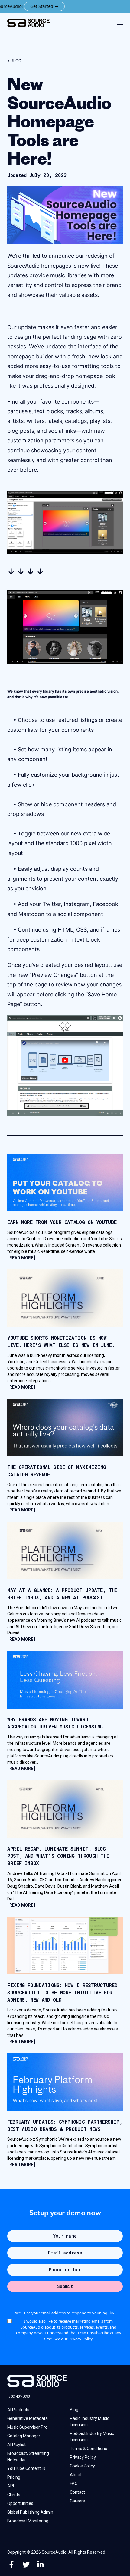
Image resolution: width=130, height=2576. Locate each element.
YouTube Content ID (26, 2468)
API (11, 2486)
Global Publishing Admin (30, 2512)
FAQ (74, 2483)
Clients (14, 2495)
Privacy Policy (80, 2339)
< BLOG (14, 61)
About (76, 2475)
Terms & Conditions (88, 2449)
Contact (77, 2492)
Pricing (14, 2477)
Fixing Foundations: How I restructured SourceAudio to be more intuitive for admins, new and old (62, 1992)
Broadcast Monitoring (28, 2521)
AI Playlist (16, 2445)
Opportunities (20, 2503)
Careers (77, 2501)
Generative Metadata (28, 2418)
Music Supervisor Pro (27, 2427)
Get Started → (21, 6)
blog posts (21, 431)
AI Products (18, 2410)
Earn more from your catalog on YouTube (62, 1222)
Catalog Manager (24, 2436)
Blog (74, 2410)
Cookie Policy (82, 2466)
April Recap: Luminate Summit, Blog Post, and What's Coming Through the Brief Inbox (58, 1856)
